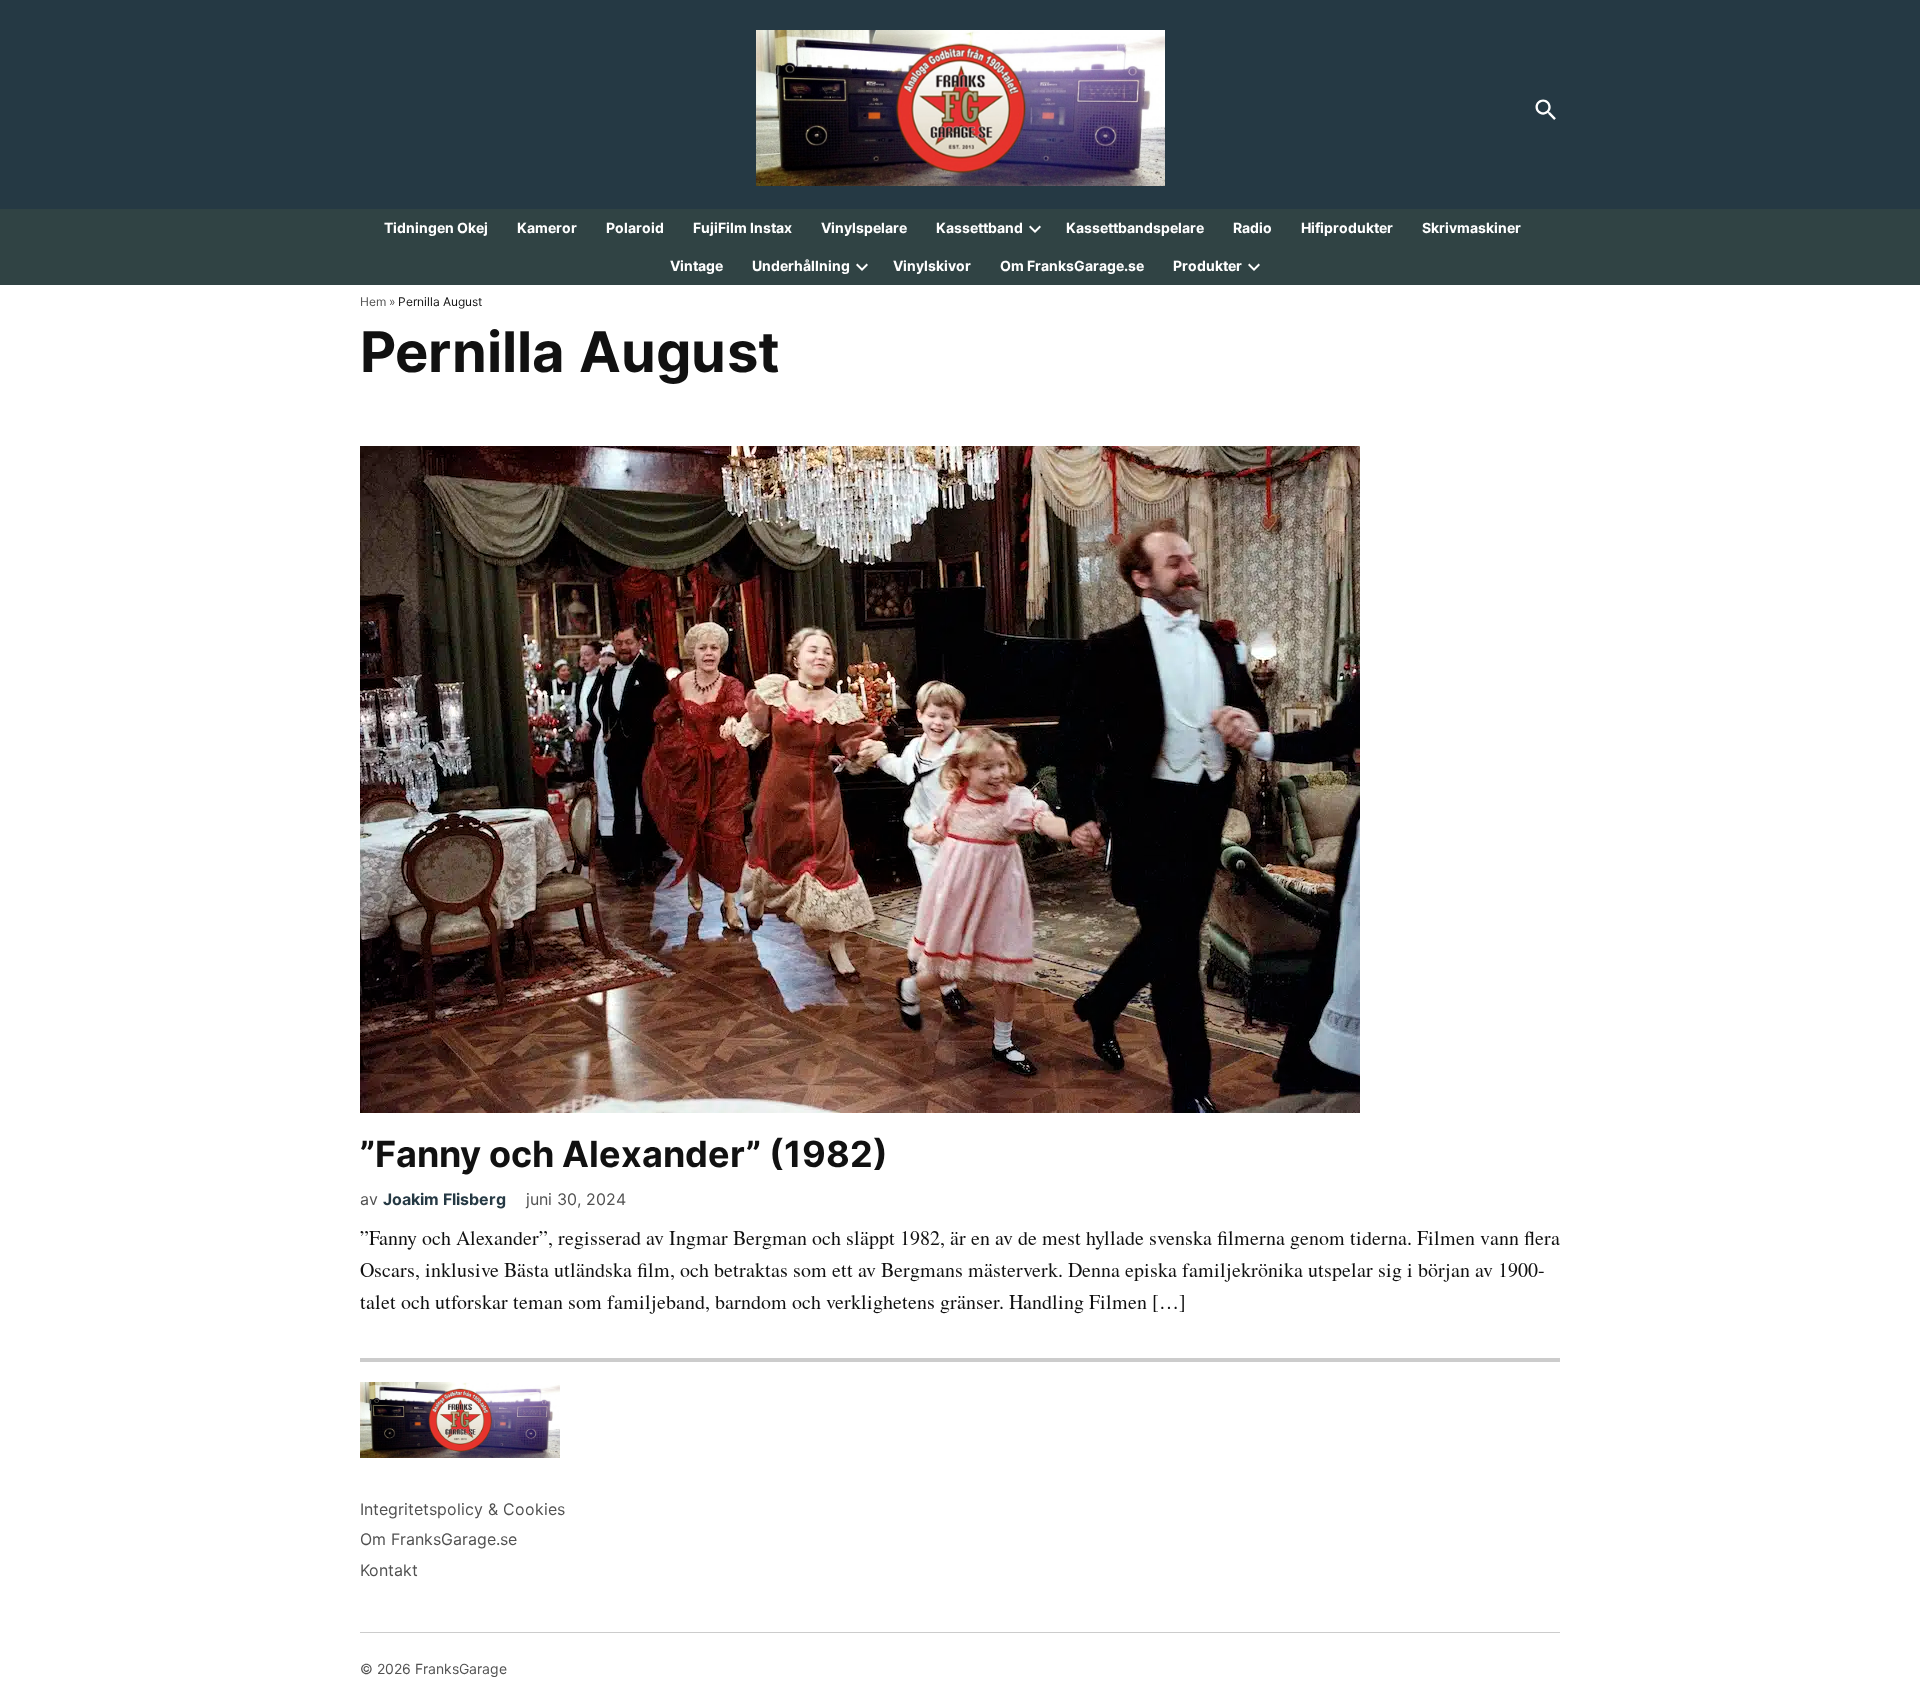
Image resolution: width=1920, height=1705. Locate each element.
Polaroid (635, 227)
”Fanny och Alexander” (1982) (624, 1154)
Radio (1252, 227)
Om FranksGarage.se (1072, 265)
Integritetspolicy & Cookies (462, 1509)
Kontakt (389, 1570)
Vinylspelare (864, 227)
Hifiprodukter (1347, 227)
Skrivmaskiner (1471, 227)
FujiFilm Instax (742, 227)
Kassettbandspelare (1135, 227)
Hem (373, 301)
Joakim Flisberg (444, 1199)
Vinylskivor (932, 265)
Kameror (547, 227)
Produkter (1207, 265)
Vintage (696, 265)
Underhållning (801, 265)
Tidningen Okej (436, 227)
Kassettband (979, 227)
